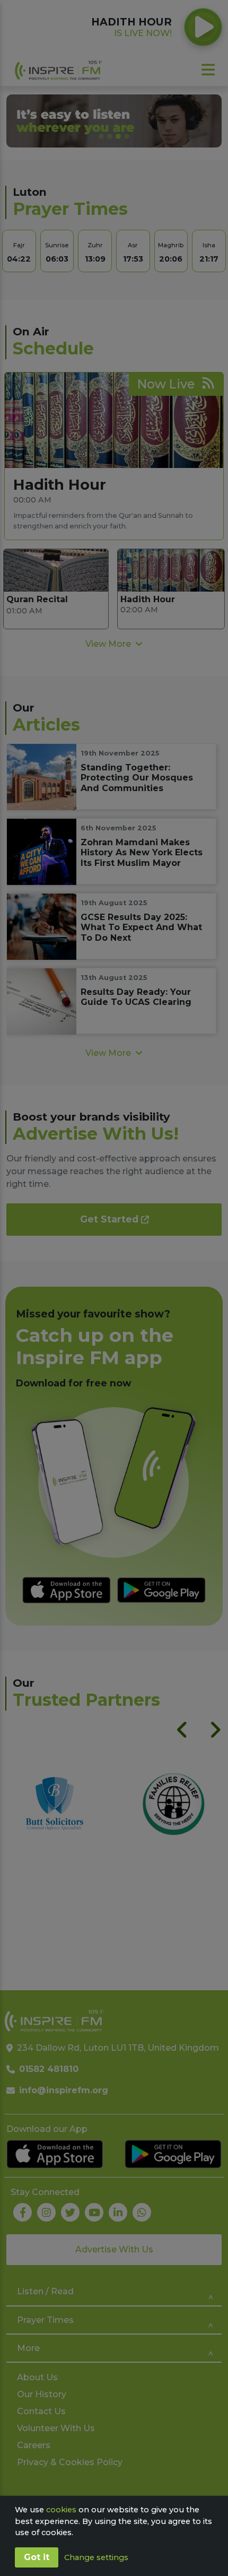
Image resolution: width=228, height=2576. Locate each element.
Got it (37, 2557)
